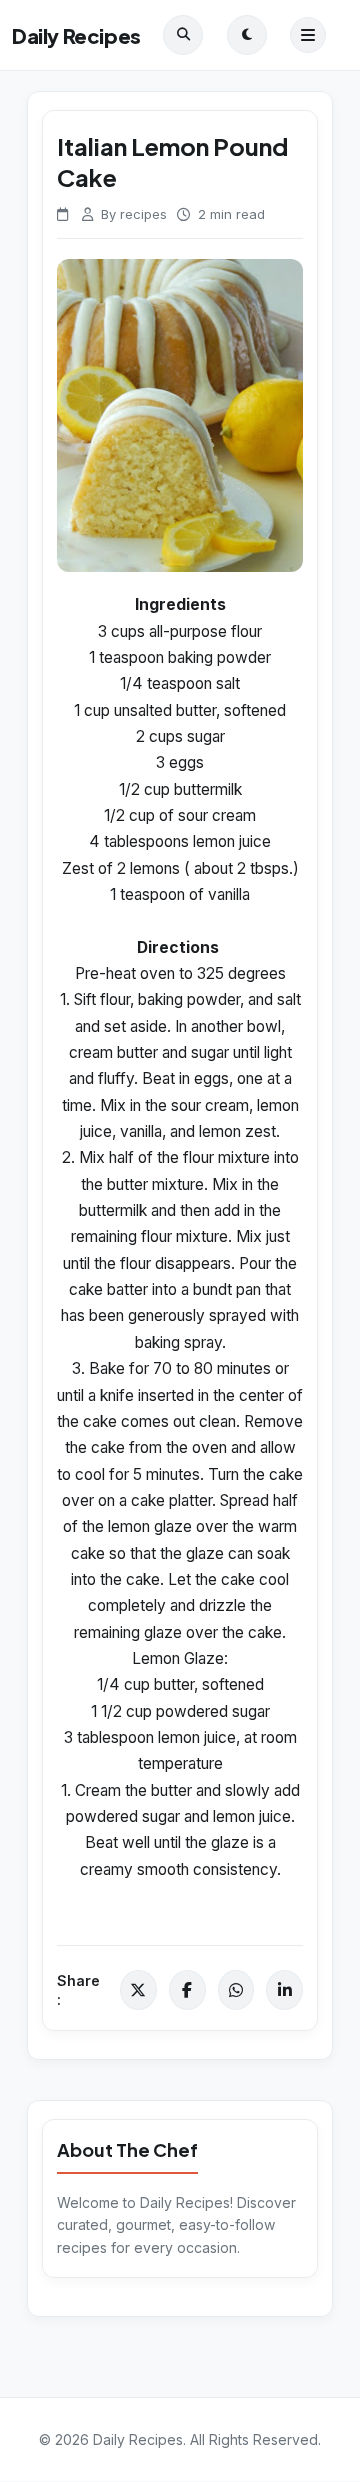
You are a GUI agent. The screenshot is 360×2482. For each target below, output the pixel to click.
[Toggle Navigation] (308, 35)
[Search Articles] (183, 35)
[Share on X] (138, 1990)
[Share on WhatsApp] (236, 1990)
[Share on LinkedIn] (284, 1990)
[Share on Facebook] (187, 1990)
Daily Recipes (76, 35)
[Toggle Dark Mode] (247, 35)
